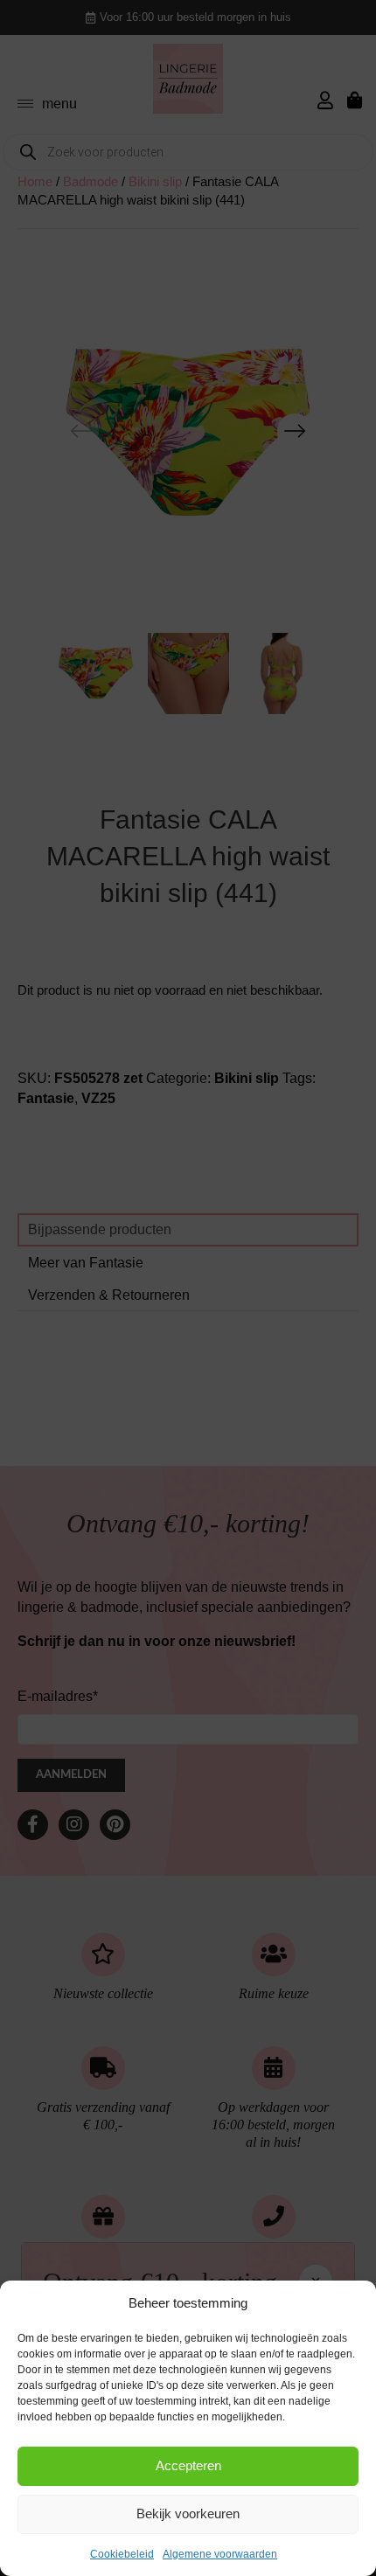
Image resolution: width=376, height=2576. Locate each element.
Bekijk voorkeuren (188, 2514)
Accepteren (188, 2465)
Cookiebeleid (122, 2554)
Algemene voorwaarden (220, 2554)
